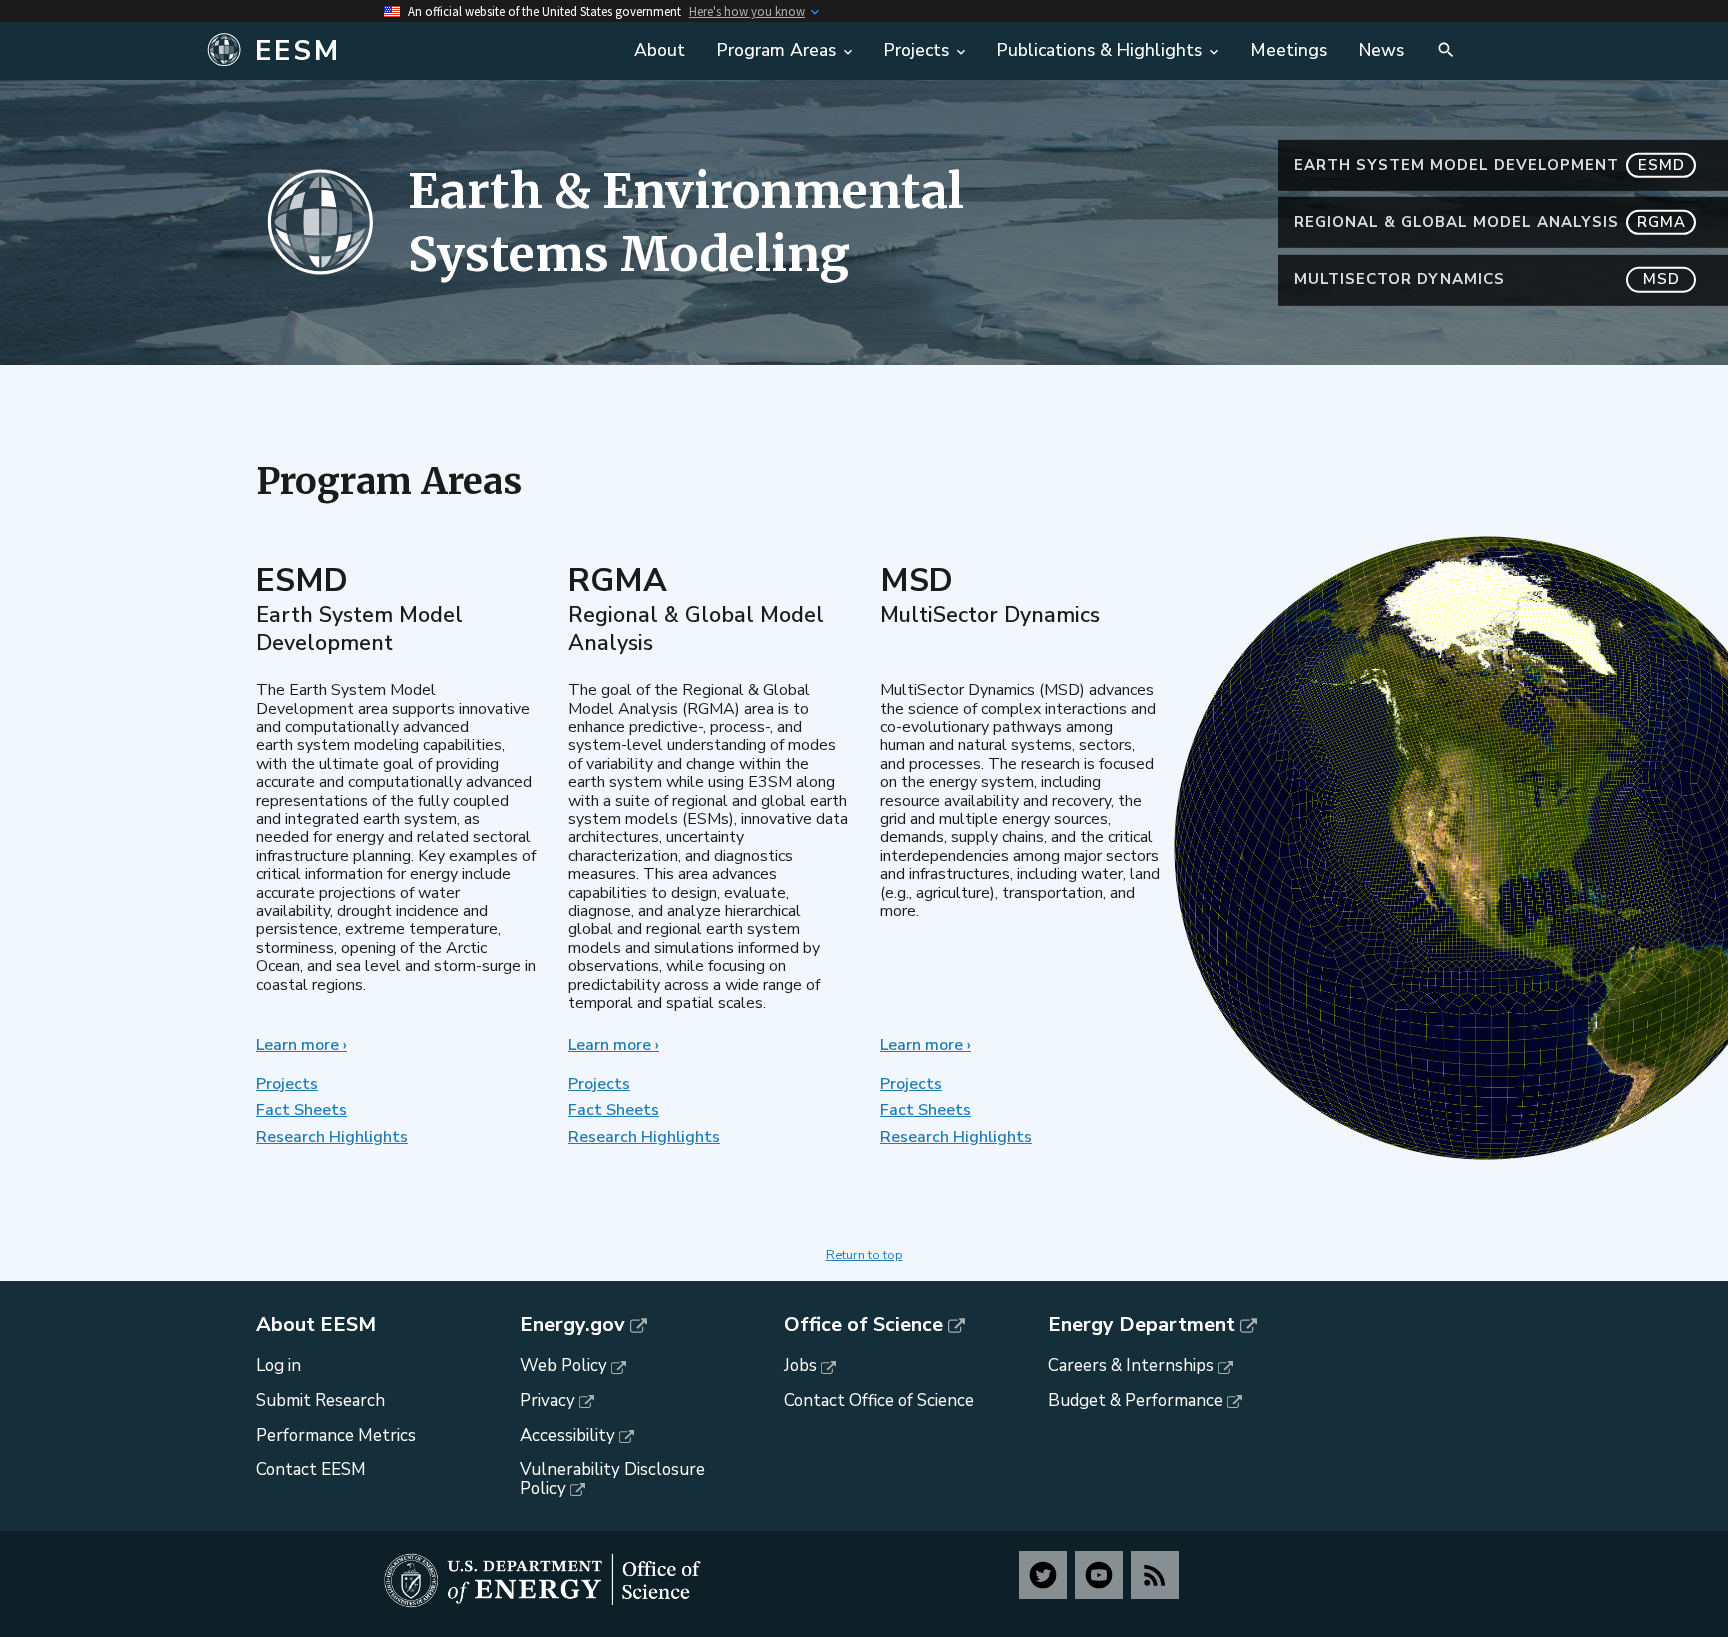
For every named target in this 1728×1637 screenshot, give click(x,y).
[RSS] (1155, 1575)
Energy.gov (572, 1325)
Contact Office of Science (879, 1400)
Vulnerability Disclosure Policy (612, 1479)
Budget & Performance (1135, 1400)
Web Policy (563, 1365)
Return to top (864, 1255)
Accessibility (567, 1435)
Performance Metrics (336, 1435)
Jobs (800, 1365)
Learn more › (301, 1045)
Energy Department (1141, 1325)
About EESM (316, 1325)
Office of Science (863, 1325)
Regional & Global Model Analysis (1490, 222)
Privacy (547, 1400)
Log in (278, 1365)
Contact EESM (311, 1469)
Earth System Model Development (1489, 165)
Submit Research (320, 1400)
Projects (287, 1084)
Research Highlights (332, 1137)
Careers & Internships (1131, 1365)
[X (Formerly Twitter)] (1043, 1575)
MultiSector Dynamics (1487, 279)
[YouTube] (1099, 1575)
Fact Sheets (301, 1110)
